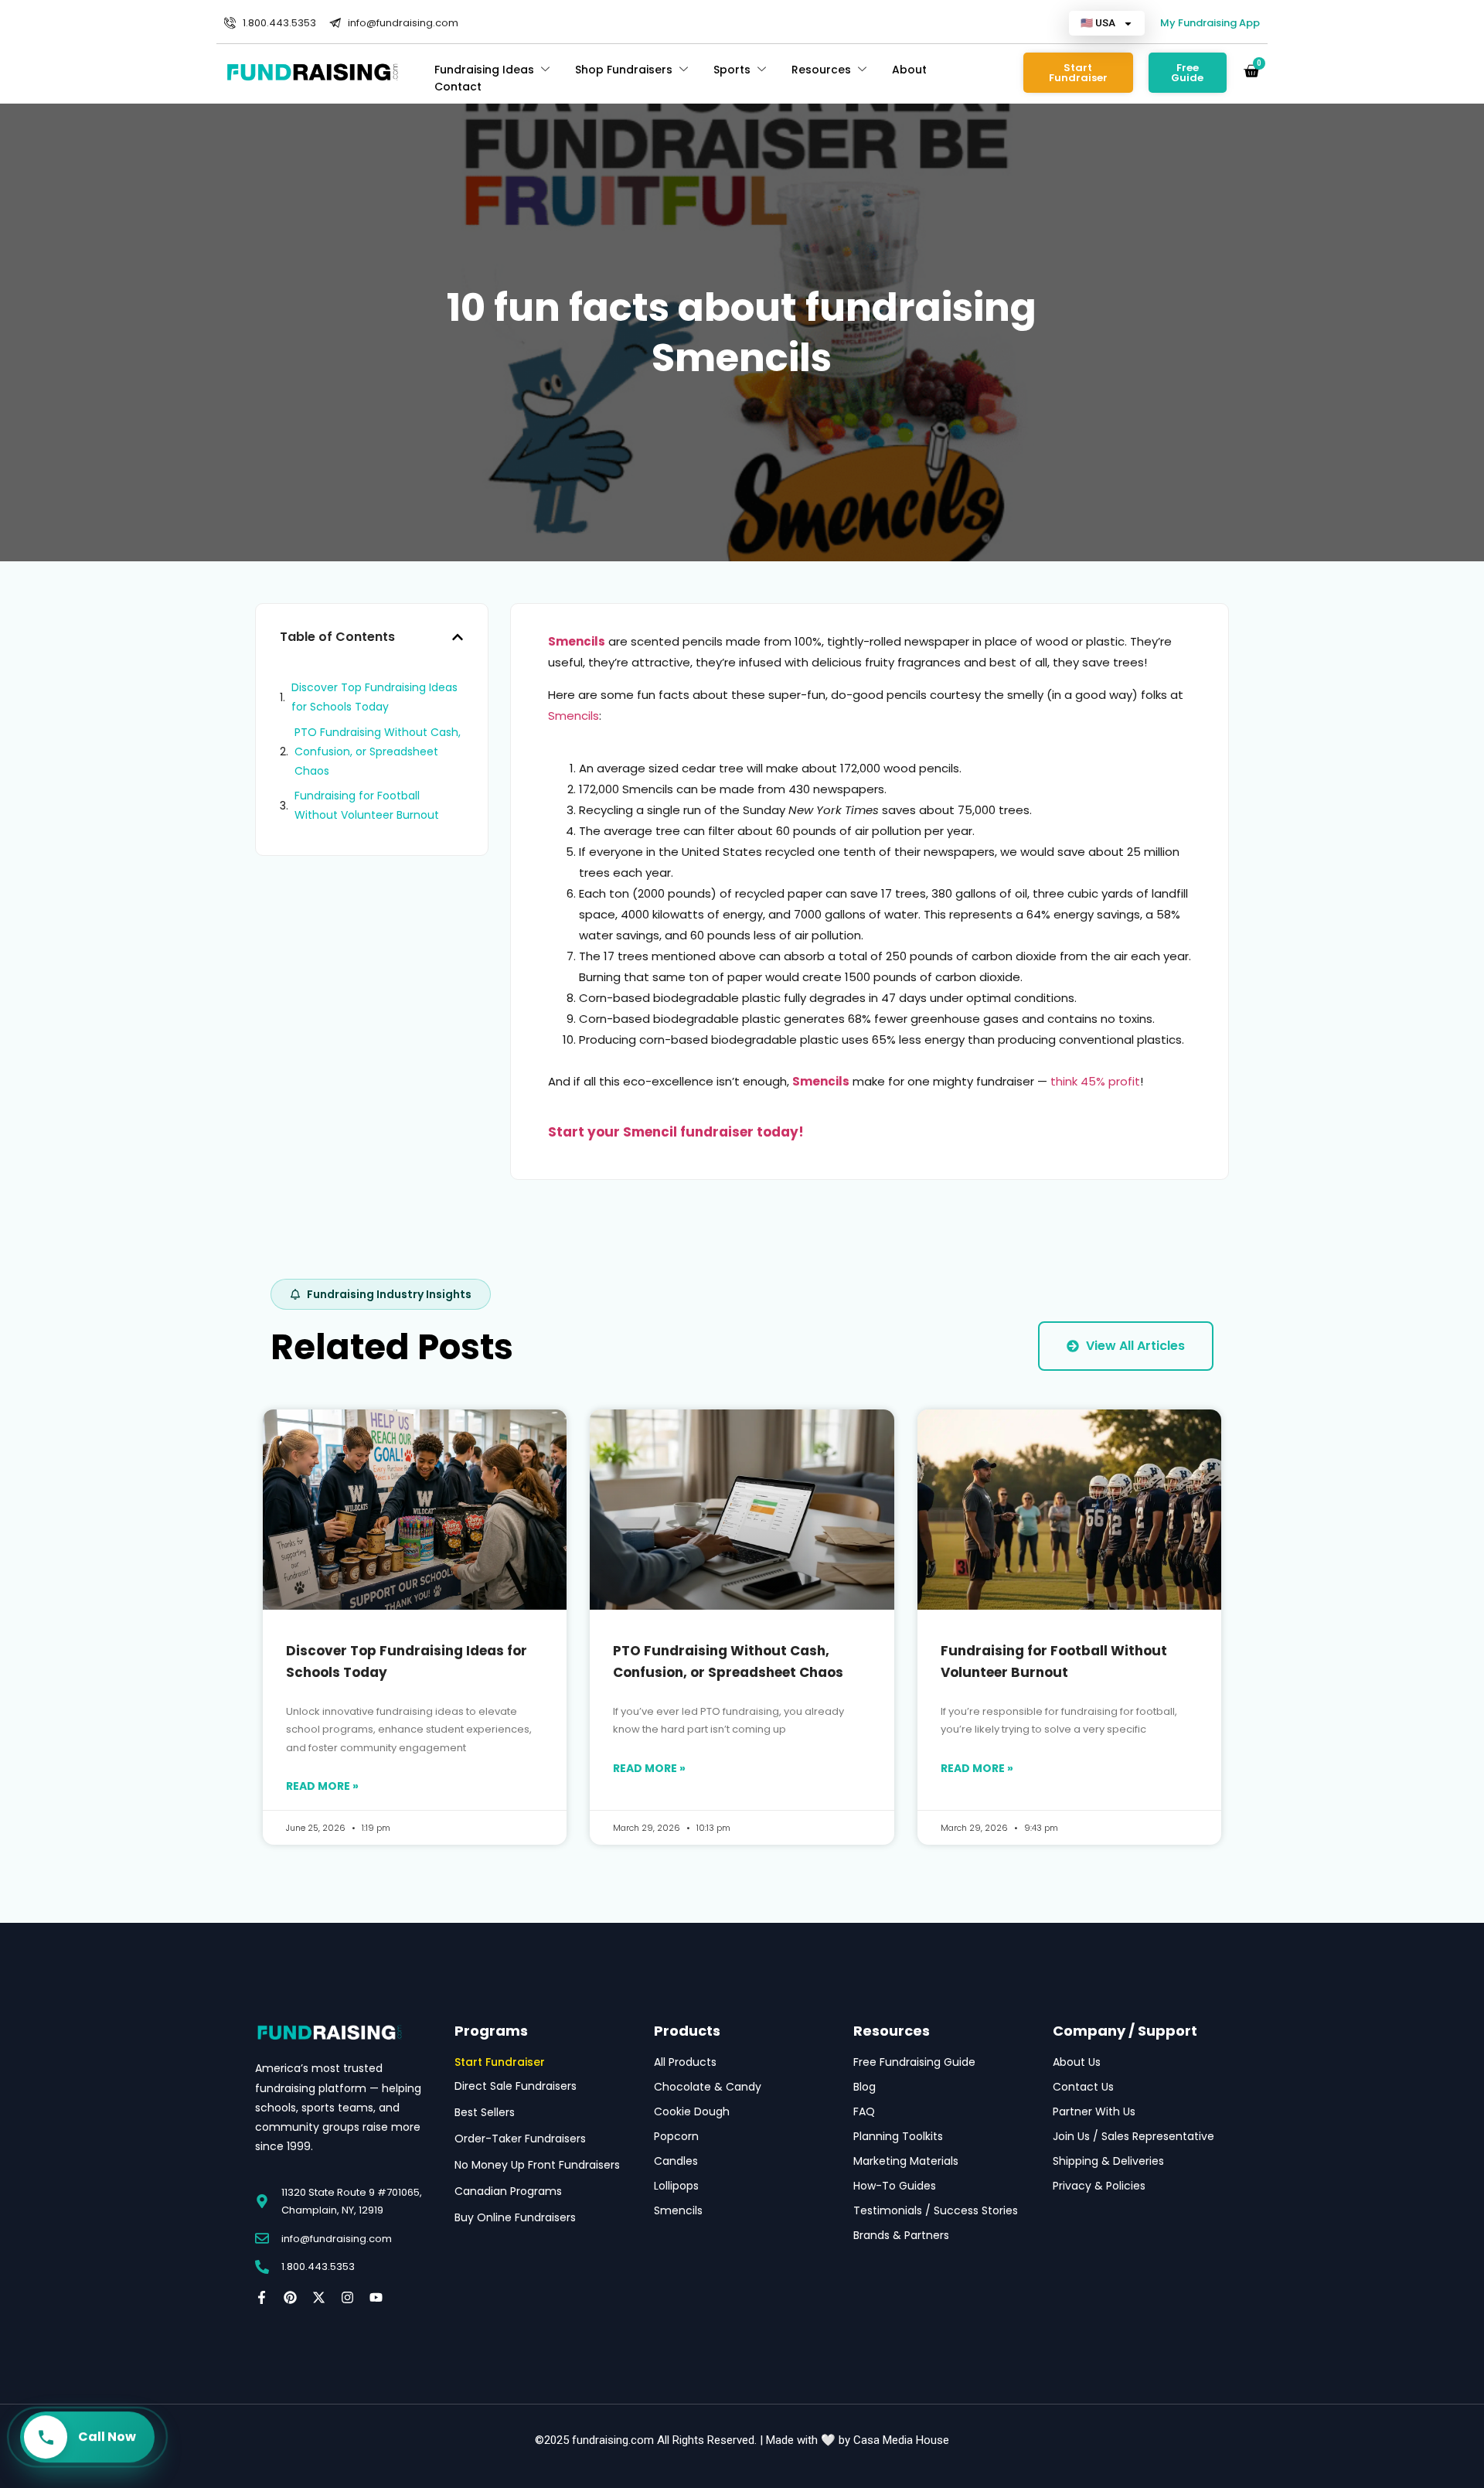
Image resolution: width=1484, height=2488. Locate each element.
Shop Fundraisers (624, 70)
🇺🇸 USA (1098, 23)
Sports (732, 70)
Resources (821, 70)
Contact (458, 87)
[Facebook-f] (262, 2297)
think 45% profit (1095, 1081)
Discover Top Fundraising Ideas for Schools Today (374, 697)
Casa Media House (901, 2440)
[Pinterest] (290, 2297)
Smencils (574, 716)
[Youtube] (376, 2297)
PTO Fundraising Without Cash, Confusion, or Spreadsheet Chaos (378, 752)
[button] (458, 637)
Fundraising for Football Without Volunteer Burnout (367, 805)
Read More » (322, 1786)
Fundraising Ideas (484, 70)
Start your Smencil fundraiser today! (676, 1132)
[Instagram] (347, 2297)
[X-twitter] (319, 2297)
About (909, 70)
